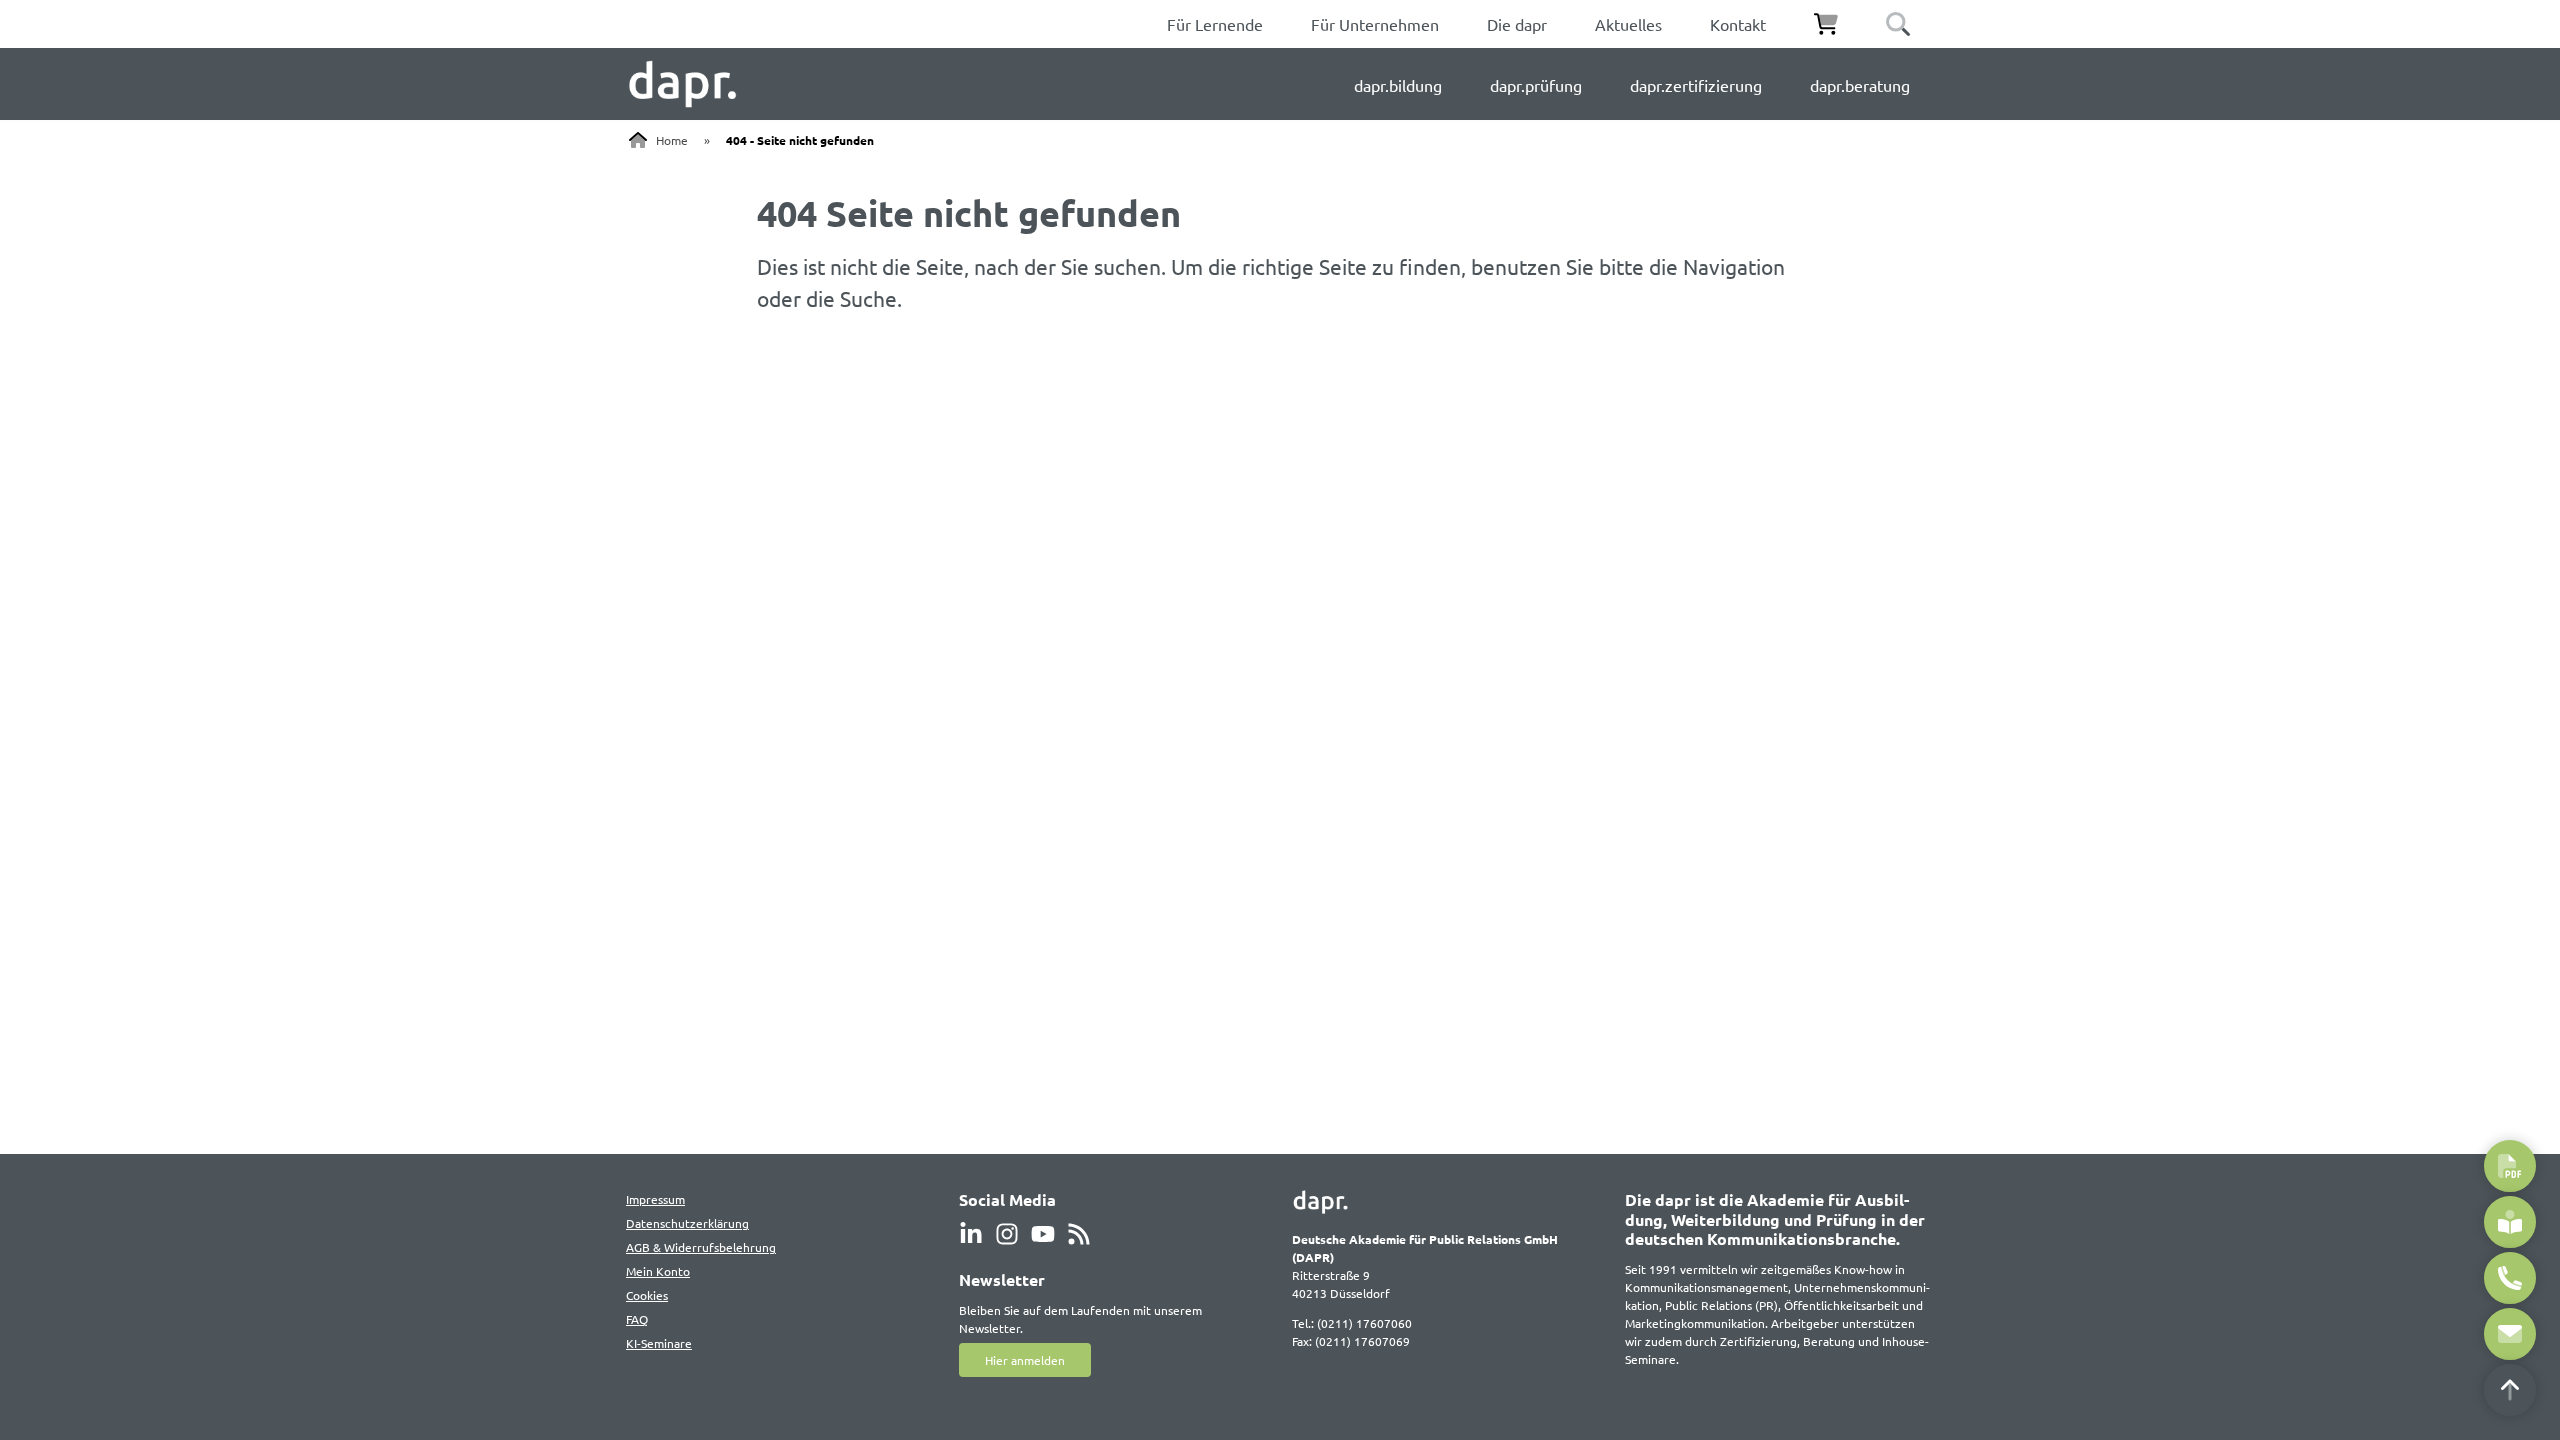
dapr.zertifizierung (1696, 85)
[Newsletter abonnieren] (2510, 1222)
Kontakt (1738, 24)
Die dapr (1517, 24)
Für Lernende (1215, 24)
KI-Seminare (659, 1343)
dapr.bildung (1398, 85)
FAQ (637, 1319)
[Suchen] (1898, 24)
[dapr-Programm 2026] (2510, 1166)
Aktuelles (1628, 24)
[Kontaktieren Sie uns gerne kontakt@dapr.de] (2510, 1334)
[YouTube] (1043, 1234)
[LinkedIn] (971, 1234)
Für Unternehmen (1375, 24)
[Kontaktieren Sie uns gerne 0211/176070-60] (2510, 1278)
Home (672, 140)
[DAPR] (682, 84)
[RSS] (1079, 1234)
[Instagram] (1007, 1234)
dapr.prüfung (1536, 85)
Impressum (655, 1199)
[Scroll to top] (2510, 1390)
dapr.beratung (1860, 85)
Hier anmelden (1025, 1360)
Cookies (647, 1295)
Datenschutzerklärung (687, 1223)
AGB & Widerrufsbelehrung (701, 1247)
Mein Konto (658, 1271)
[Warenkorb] (1826, 24)
